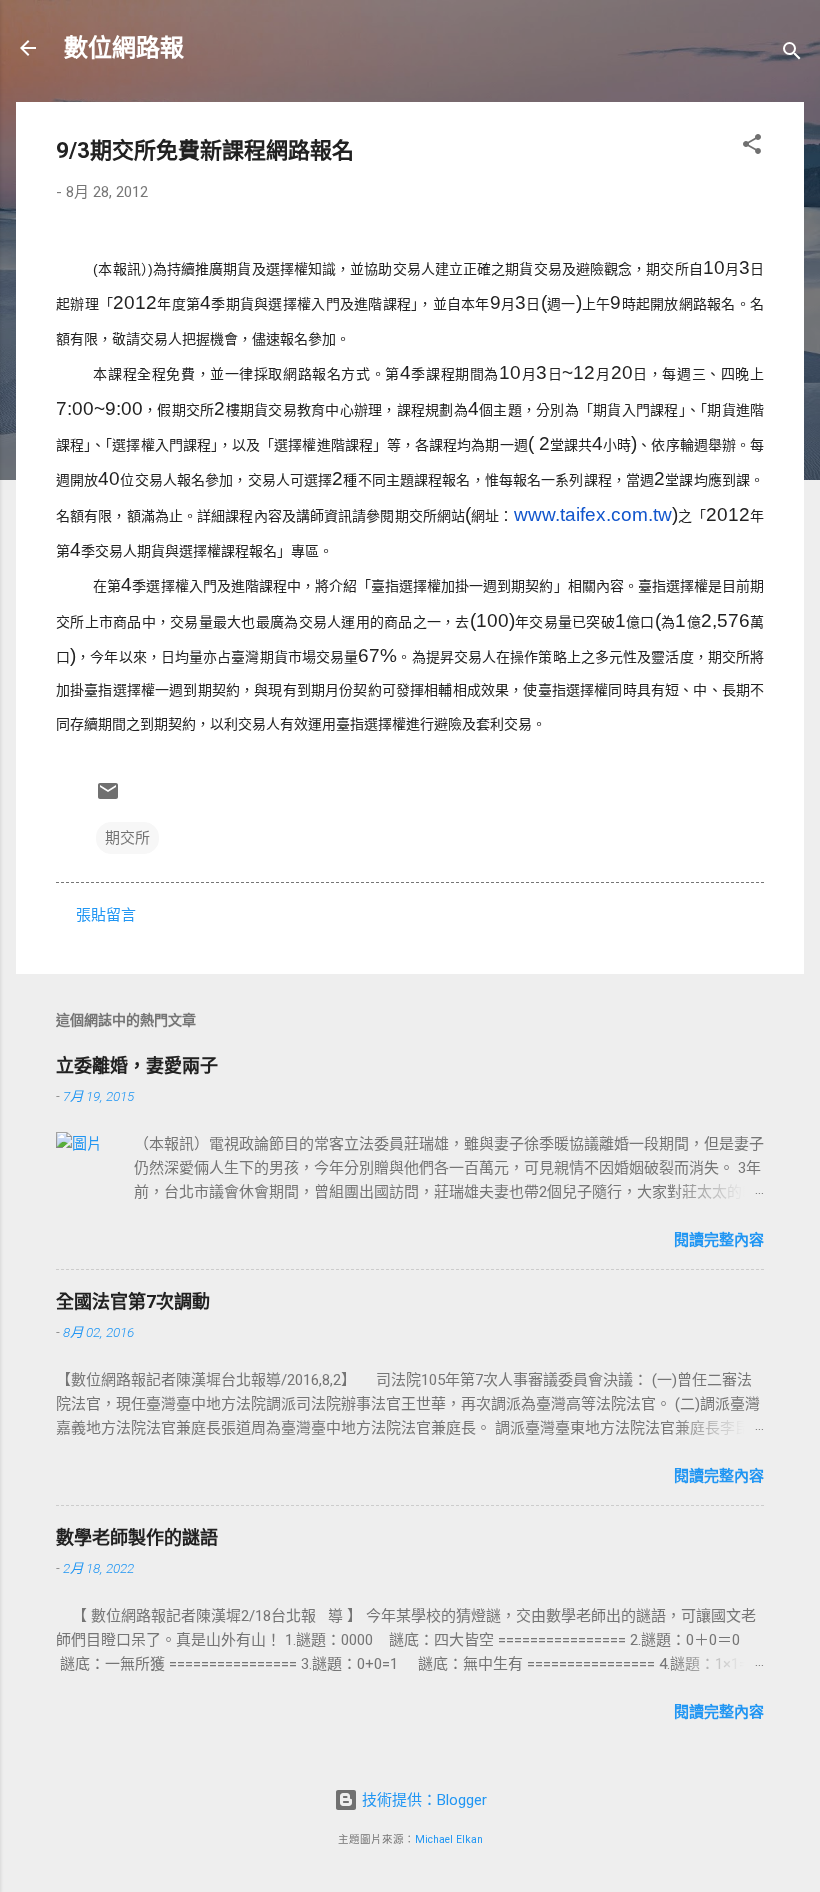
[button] (752, 147)
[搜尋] (792, 54)
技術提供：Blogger (422, 1800)
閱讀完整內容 (719, 1240)
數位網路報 (124, 48)
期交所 (127, 838)
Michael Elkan (449, 1839)
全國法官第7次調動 (133, 1301)
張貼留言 (106, 915)
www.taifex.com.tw (593, 514)
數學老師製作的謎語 (137, 1537)
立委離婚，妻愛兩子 (137, 1065)
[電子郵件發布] (108, 798)
